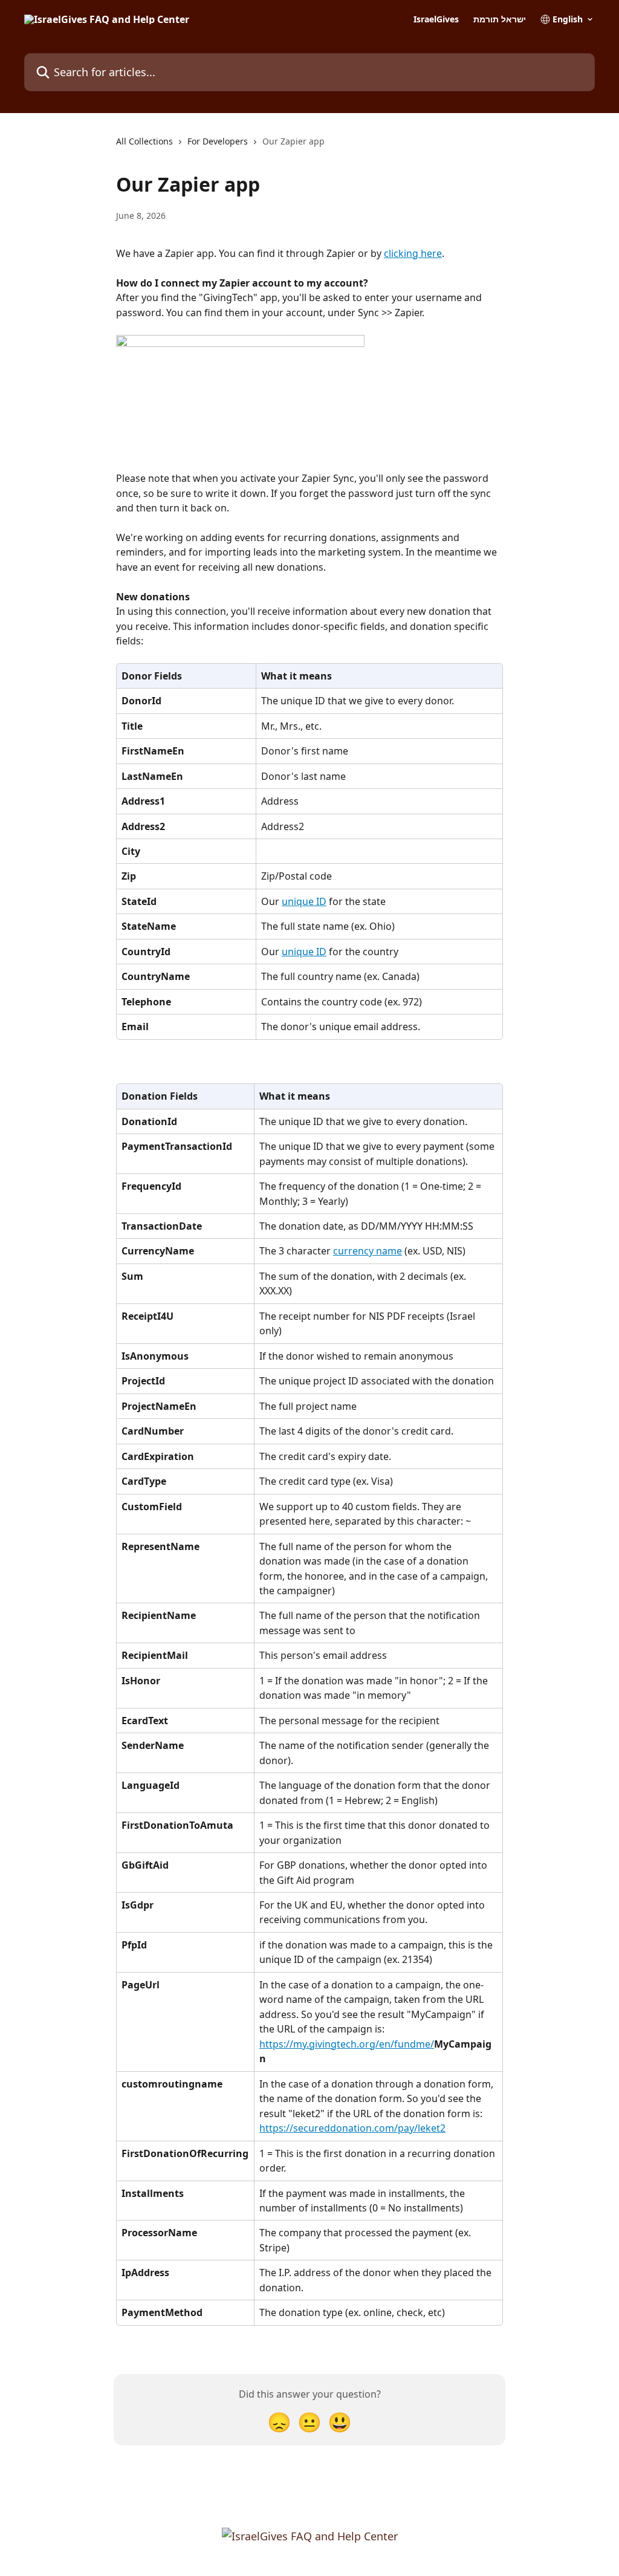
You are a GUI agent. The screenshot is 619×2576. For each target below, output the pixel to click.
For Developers (218, 141)
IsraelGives (436, 19)
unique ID (304, 901)
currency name (368, 1251)
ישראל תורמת (500, 19)
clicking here (413, 253)
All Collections (144, 141)
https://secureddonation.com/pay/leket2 (352, 2128)
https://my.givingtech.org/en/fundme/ (347, 2044)
